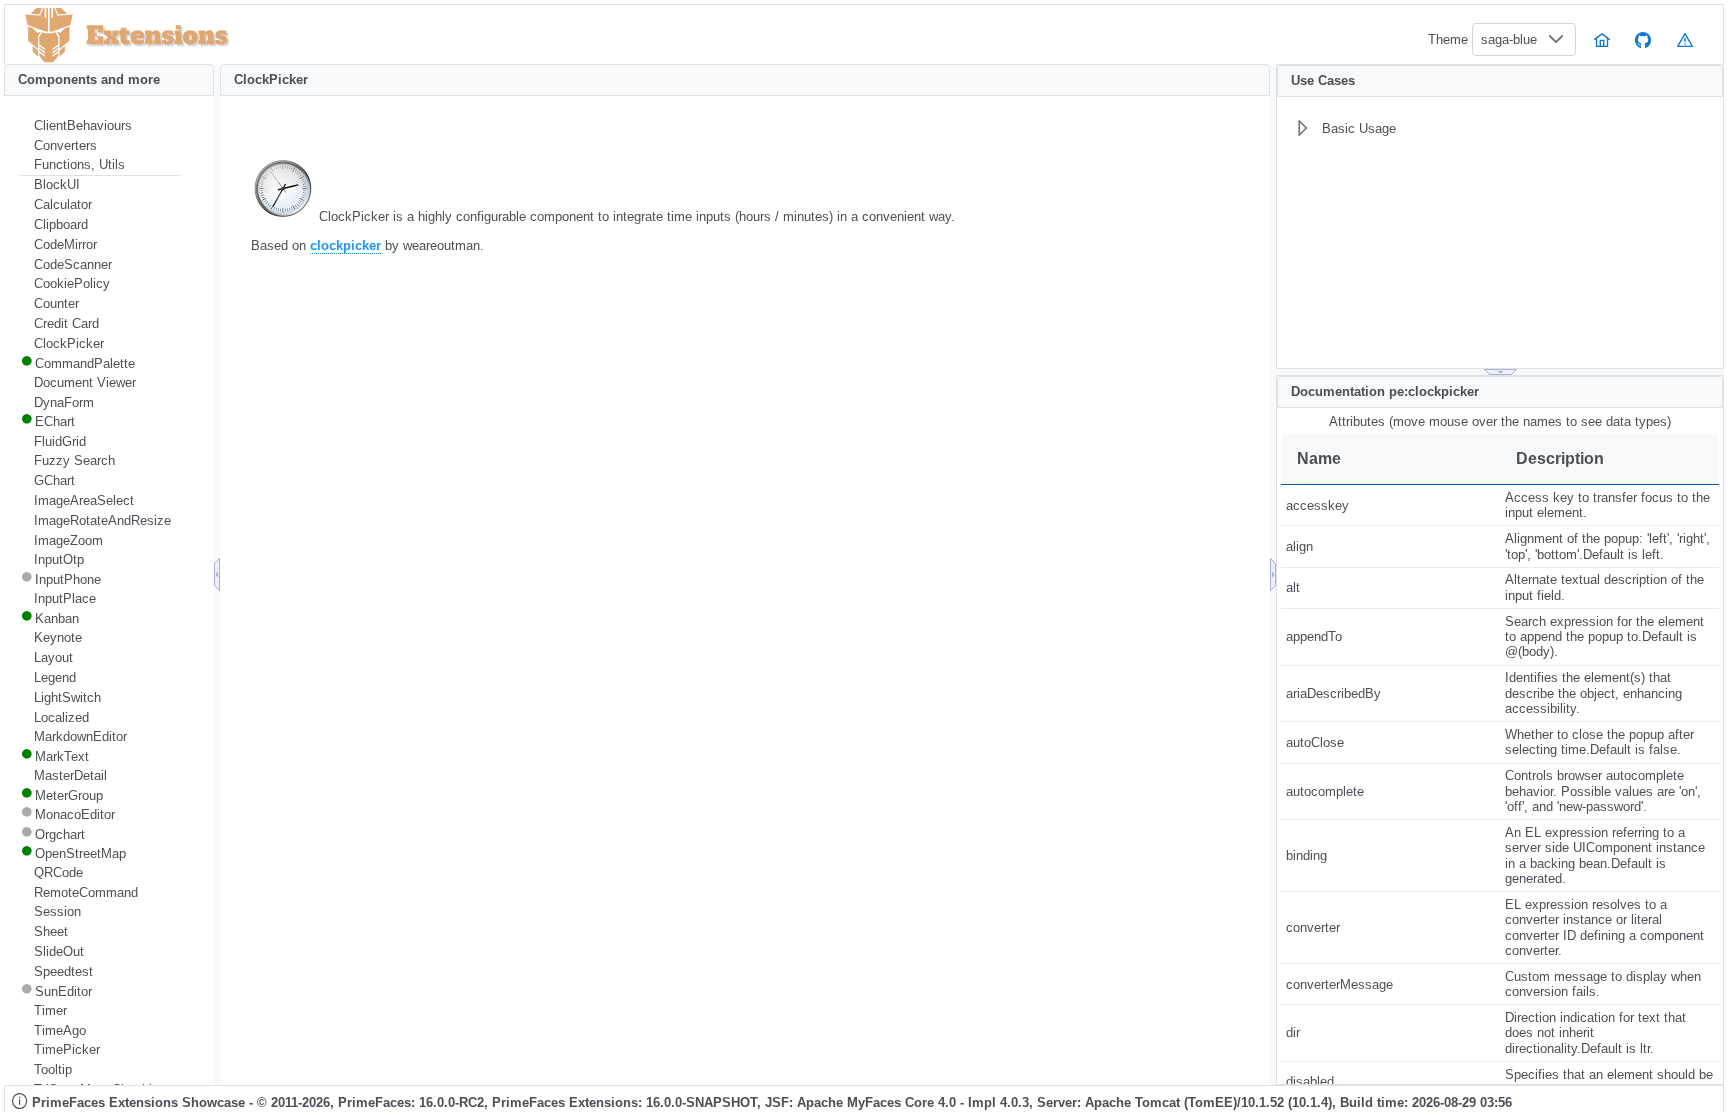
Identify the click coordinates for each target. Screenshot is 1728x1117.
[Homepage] (1602, 39)
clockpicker (345, 245)
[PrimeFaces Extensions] (49, 35)
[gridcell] (1390, 505)
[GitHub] (1644, 39)
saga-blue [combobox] (1509, 39)
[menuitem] (100, 126)
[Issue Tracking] (1685, 39)
